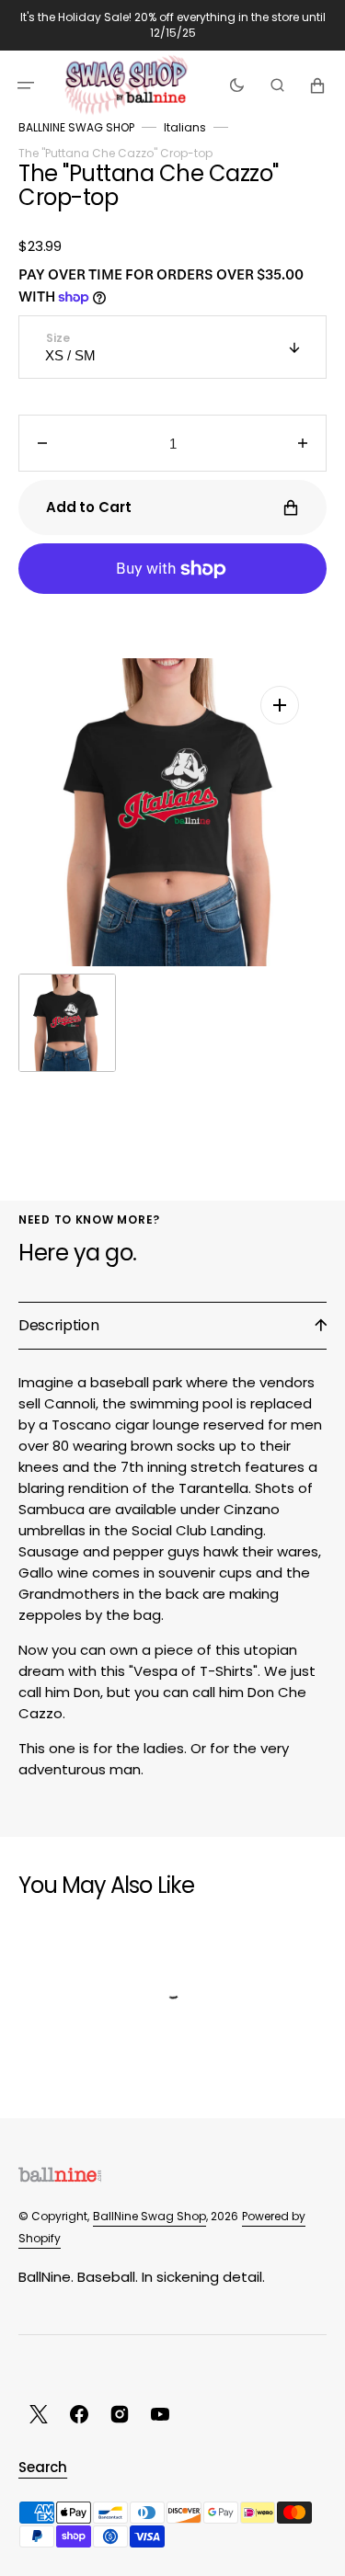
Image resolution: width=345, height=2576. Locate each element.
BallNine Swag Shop (149, 2216)
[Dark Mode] (237, 85)
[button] (26, 85)
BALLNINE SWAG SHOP (76, 127)
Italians (185, 127)
